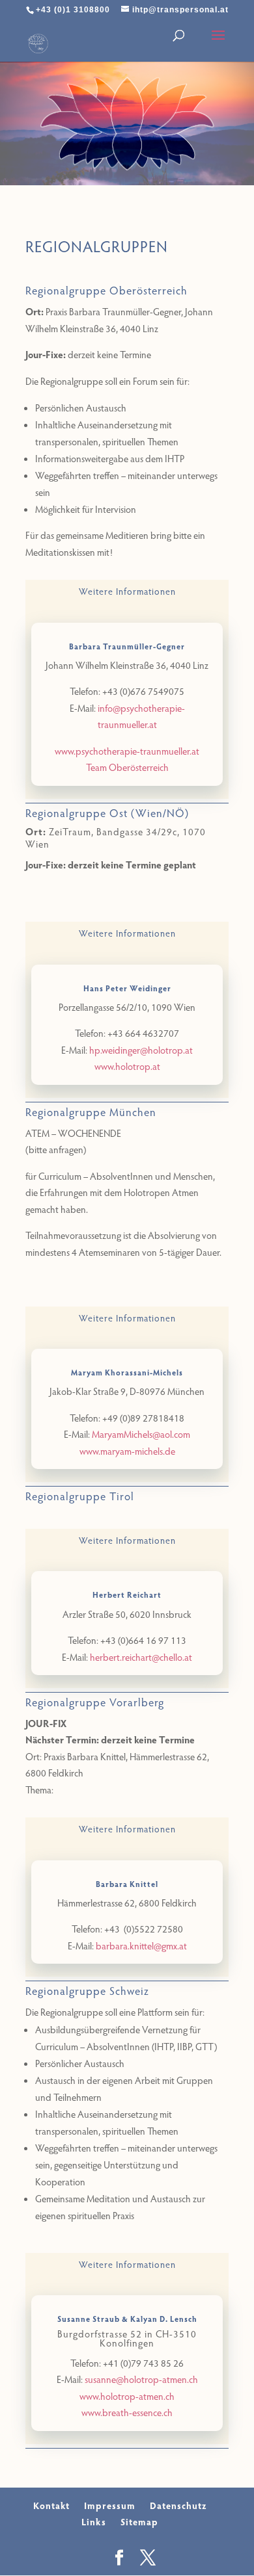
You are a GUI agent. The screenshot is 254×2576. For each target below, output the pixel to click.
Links (94, 2522)
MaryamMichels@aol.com (141, 1434)
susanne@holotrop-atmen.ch (141, 2379)
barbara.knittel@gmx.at (141, 1945)
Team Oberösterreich (127, 767)
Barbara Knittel (127, 1884)
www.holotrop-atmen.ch (127, 2396)
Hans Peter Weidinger (127, 988)
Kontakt (51, 2505)
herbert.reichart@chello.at (141, 1657)
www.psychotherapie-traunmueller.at (127, 751)
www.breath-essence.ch (127, 2412)
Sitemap (139, 2522)
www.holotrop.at (127, 1066)
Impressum (110, 2505)
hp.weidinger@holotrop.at (141, 1050)
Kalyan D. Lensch (164, 2319)
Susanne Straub (89, 2319)
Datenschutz (178, 2505)
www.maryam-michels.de (127, 1451)
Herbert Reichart (127, 1594)
